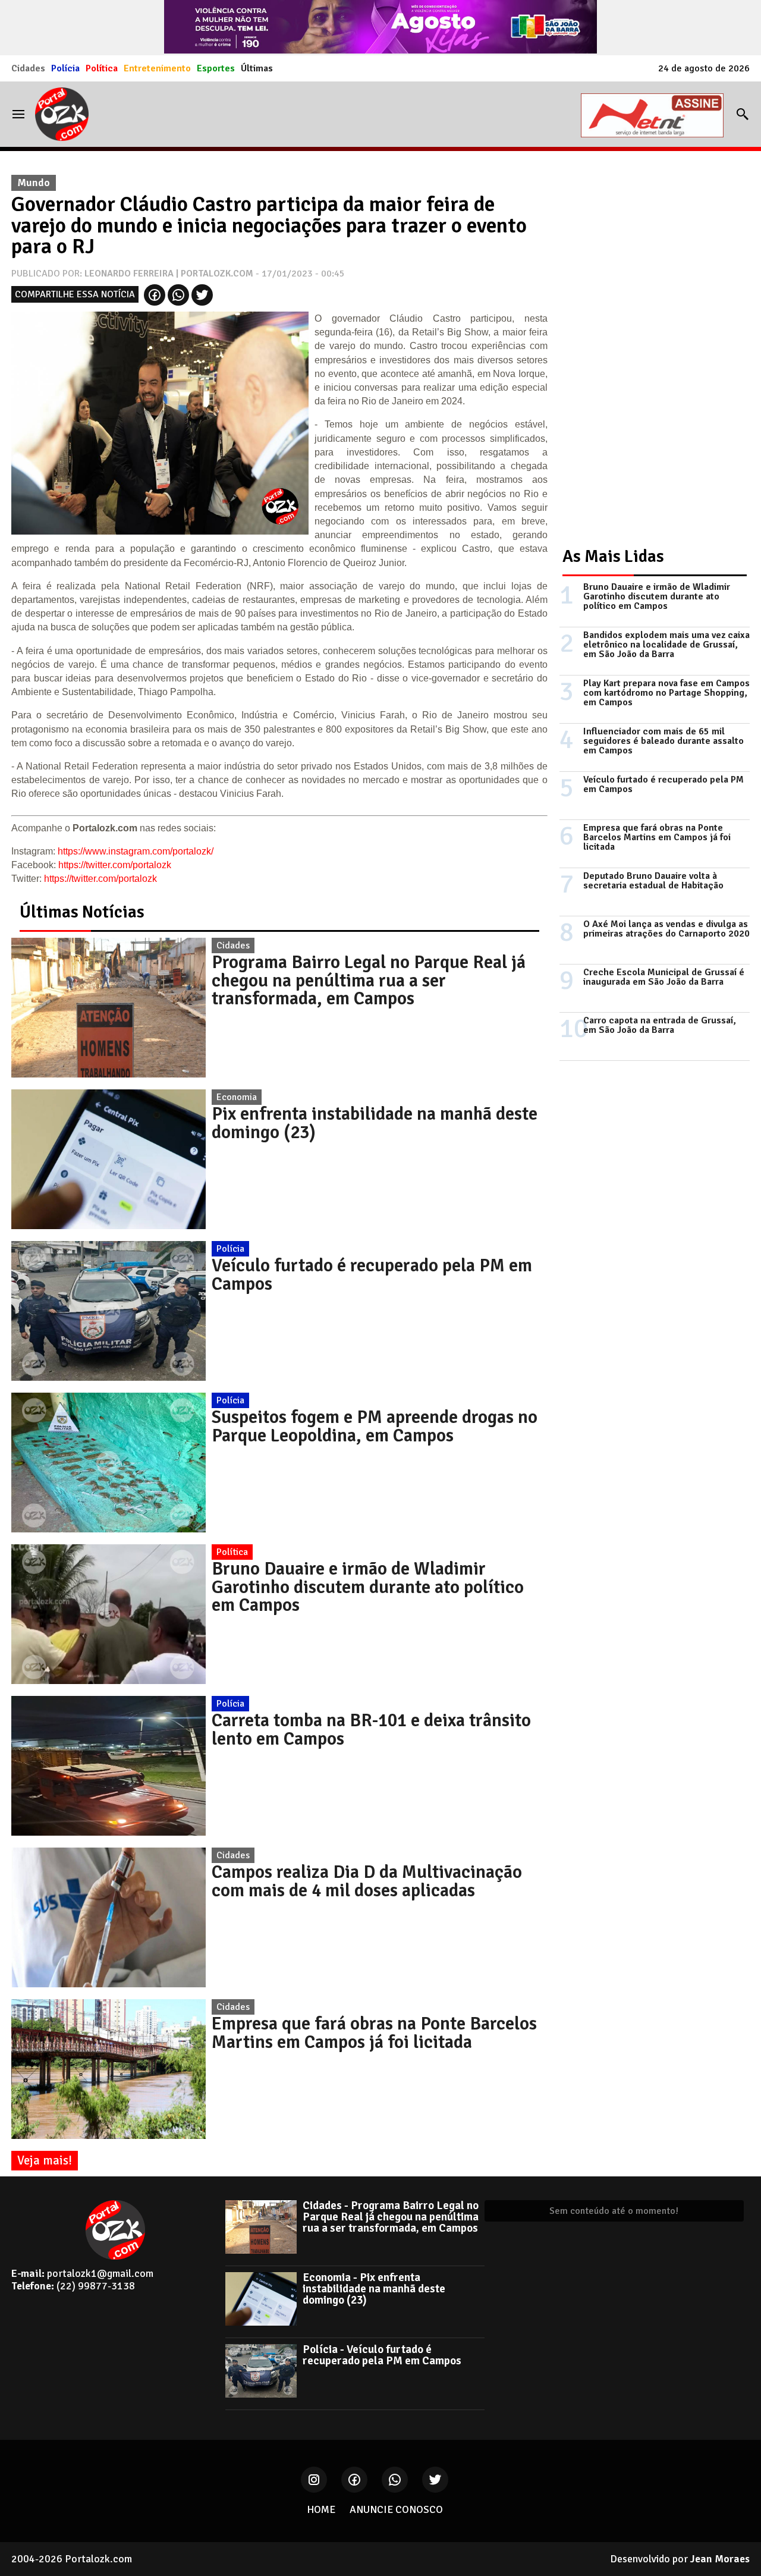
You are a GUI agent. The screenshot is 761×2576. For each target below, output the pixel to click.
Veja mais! (45, 2160)
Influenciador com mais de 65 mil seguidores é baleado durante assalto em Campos (663, 741)
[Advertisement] (649, 347)
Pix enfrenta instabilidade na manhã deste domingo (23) (375, 1123)
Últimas (257, 68)
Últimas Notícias (82, 912)
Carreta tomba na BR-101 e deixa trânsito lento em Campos (371, 1729)
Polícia (65, 68)
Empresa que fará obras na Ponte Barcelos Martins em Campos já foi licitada (374, 2032)
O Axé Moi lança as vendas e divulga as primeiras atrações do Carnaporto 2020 (666, 929)
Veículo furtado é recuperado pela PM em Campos (372, 1274)
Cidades (28, 68)
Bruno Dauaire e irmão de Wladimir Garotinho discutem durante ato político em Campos (368, 1587)
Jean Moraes (720, 2559)
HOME (321, 2509)
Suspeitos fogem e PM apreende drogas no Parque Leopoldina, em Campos (375, 1426)
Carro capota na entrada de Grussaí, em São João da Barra (660, 1025)
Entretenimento (157, 68)
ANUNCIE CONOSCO (396, 2509)
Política (102, 68)
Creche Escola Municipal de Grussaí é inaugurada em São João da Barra (664, 977)
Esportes (216, 68)
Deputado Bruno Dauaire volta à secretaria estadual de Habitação (653, 881)
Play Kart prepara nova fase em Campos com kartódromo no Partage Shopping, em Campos (666, 693)
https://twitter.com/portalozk (115, 865)
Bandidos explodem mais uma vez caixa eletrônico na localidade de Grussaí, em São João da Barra (666, 645)
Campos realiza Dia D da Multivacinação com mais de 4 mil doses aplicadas (367, 1881)
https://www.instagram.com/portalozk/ (136, 851)
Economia (237, 1097)
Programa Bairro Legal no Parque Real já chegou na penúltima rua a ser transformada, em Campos (369, 980)
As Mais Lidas (613, 556)
